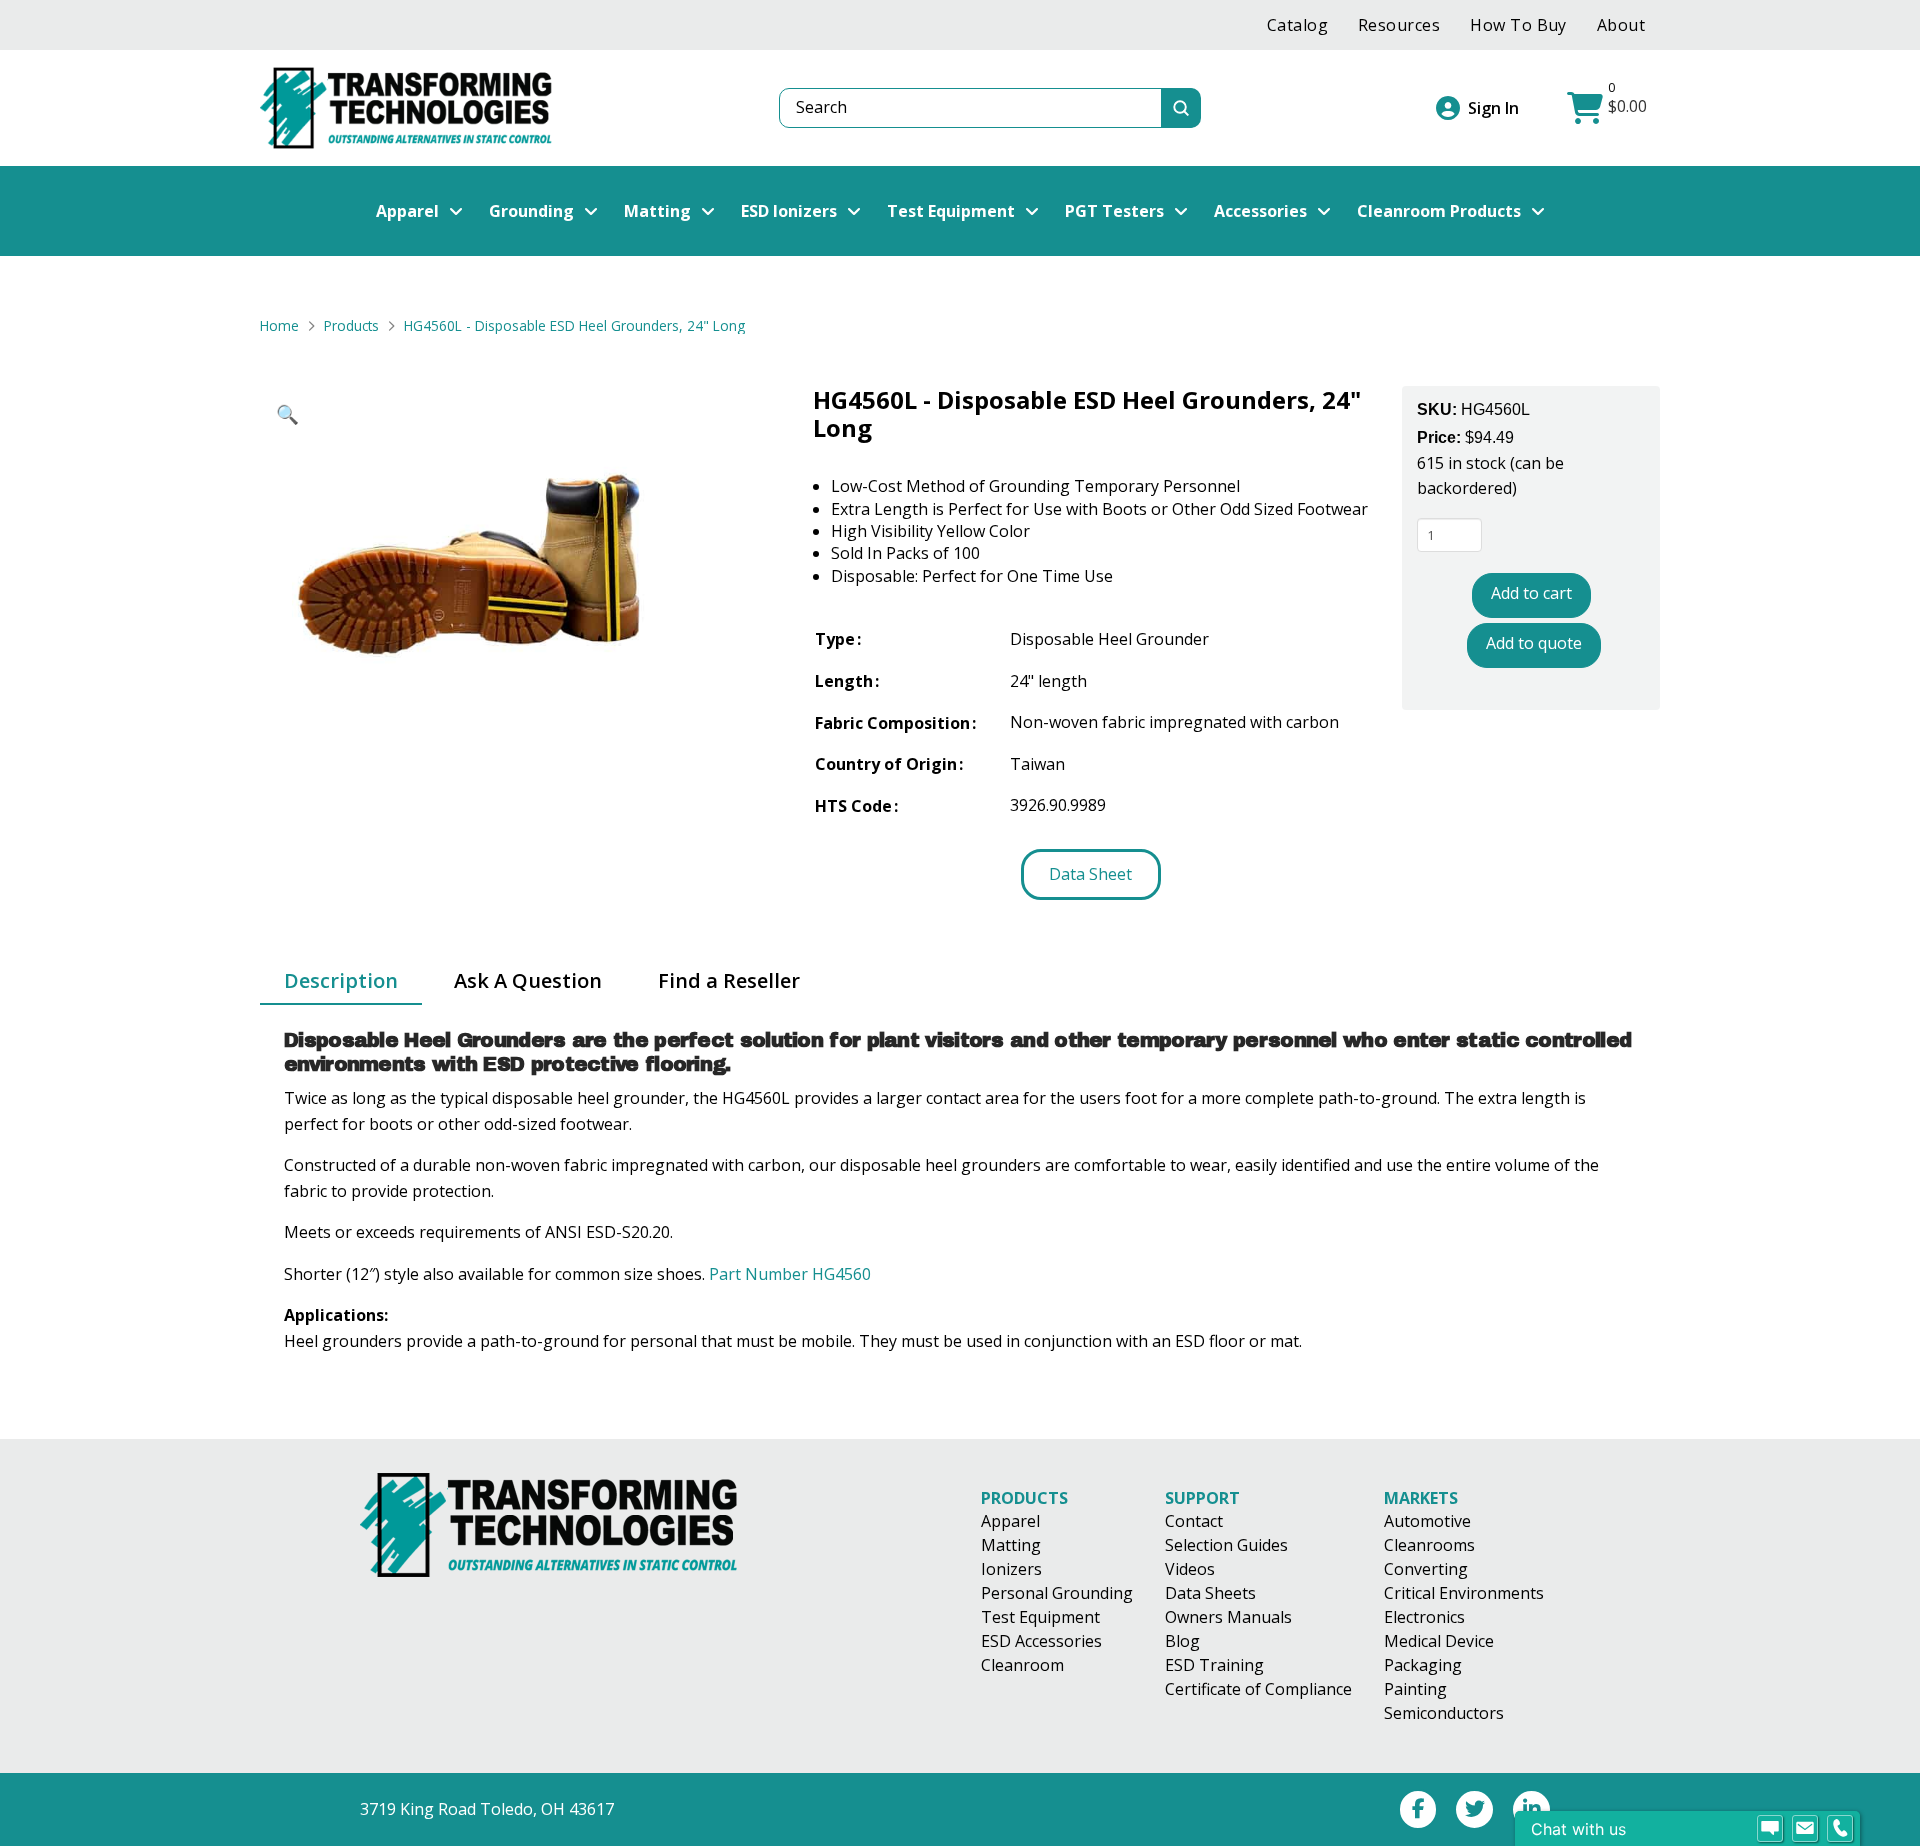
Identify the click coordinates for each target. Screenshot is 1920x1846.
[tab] (341, 982)
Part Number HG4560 (790, 1274)
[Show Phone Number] (1840, 1829)
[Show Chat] (1770, 1829)
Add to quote (1534, 642)
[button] (1609, 108)
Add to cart (1531, 593)
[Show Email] (1805, 1829)
